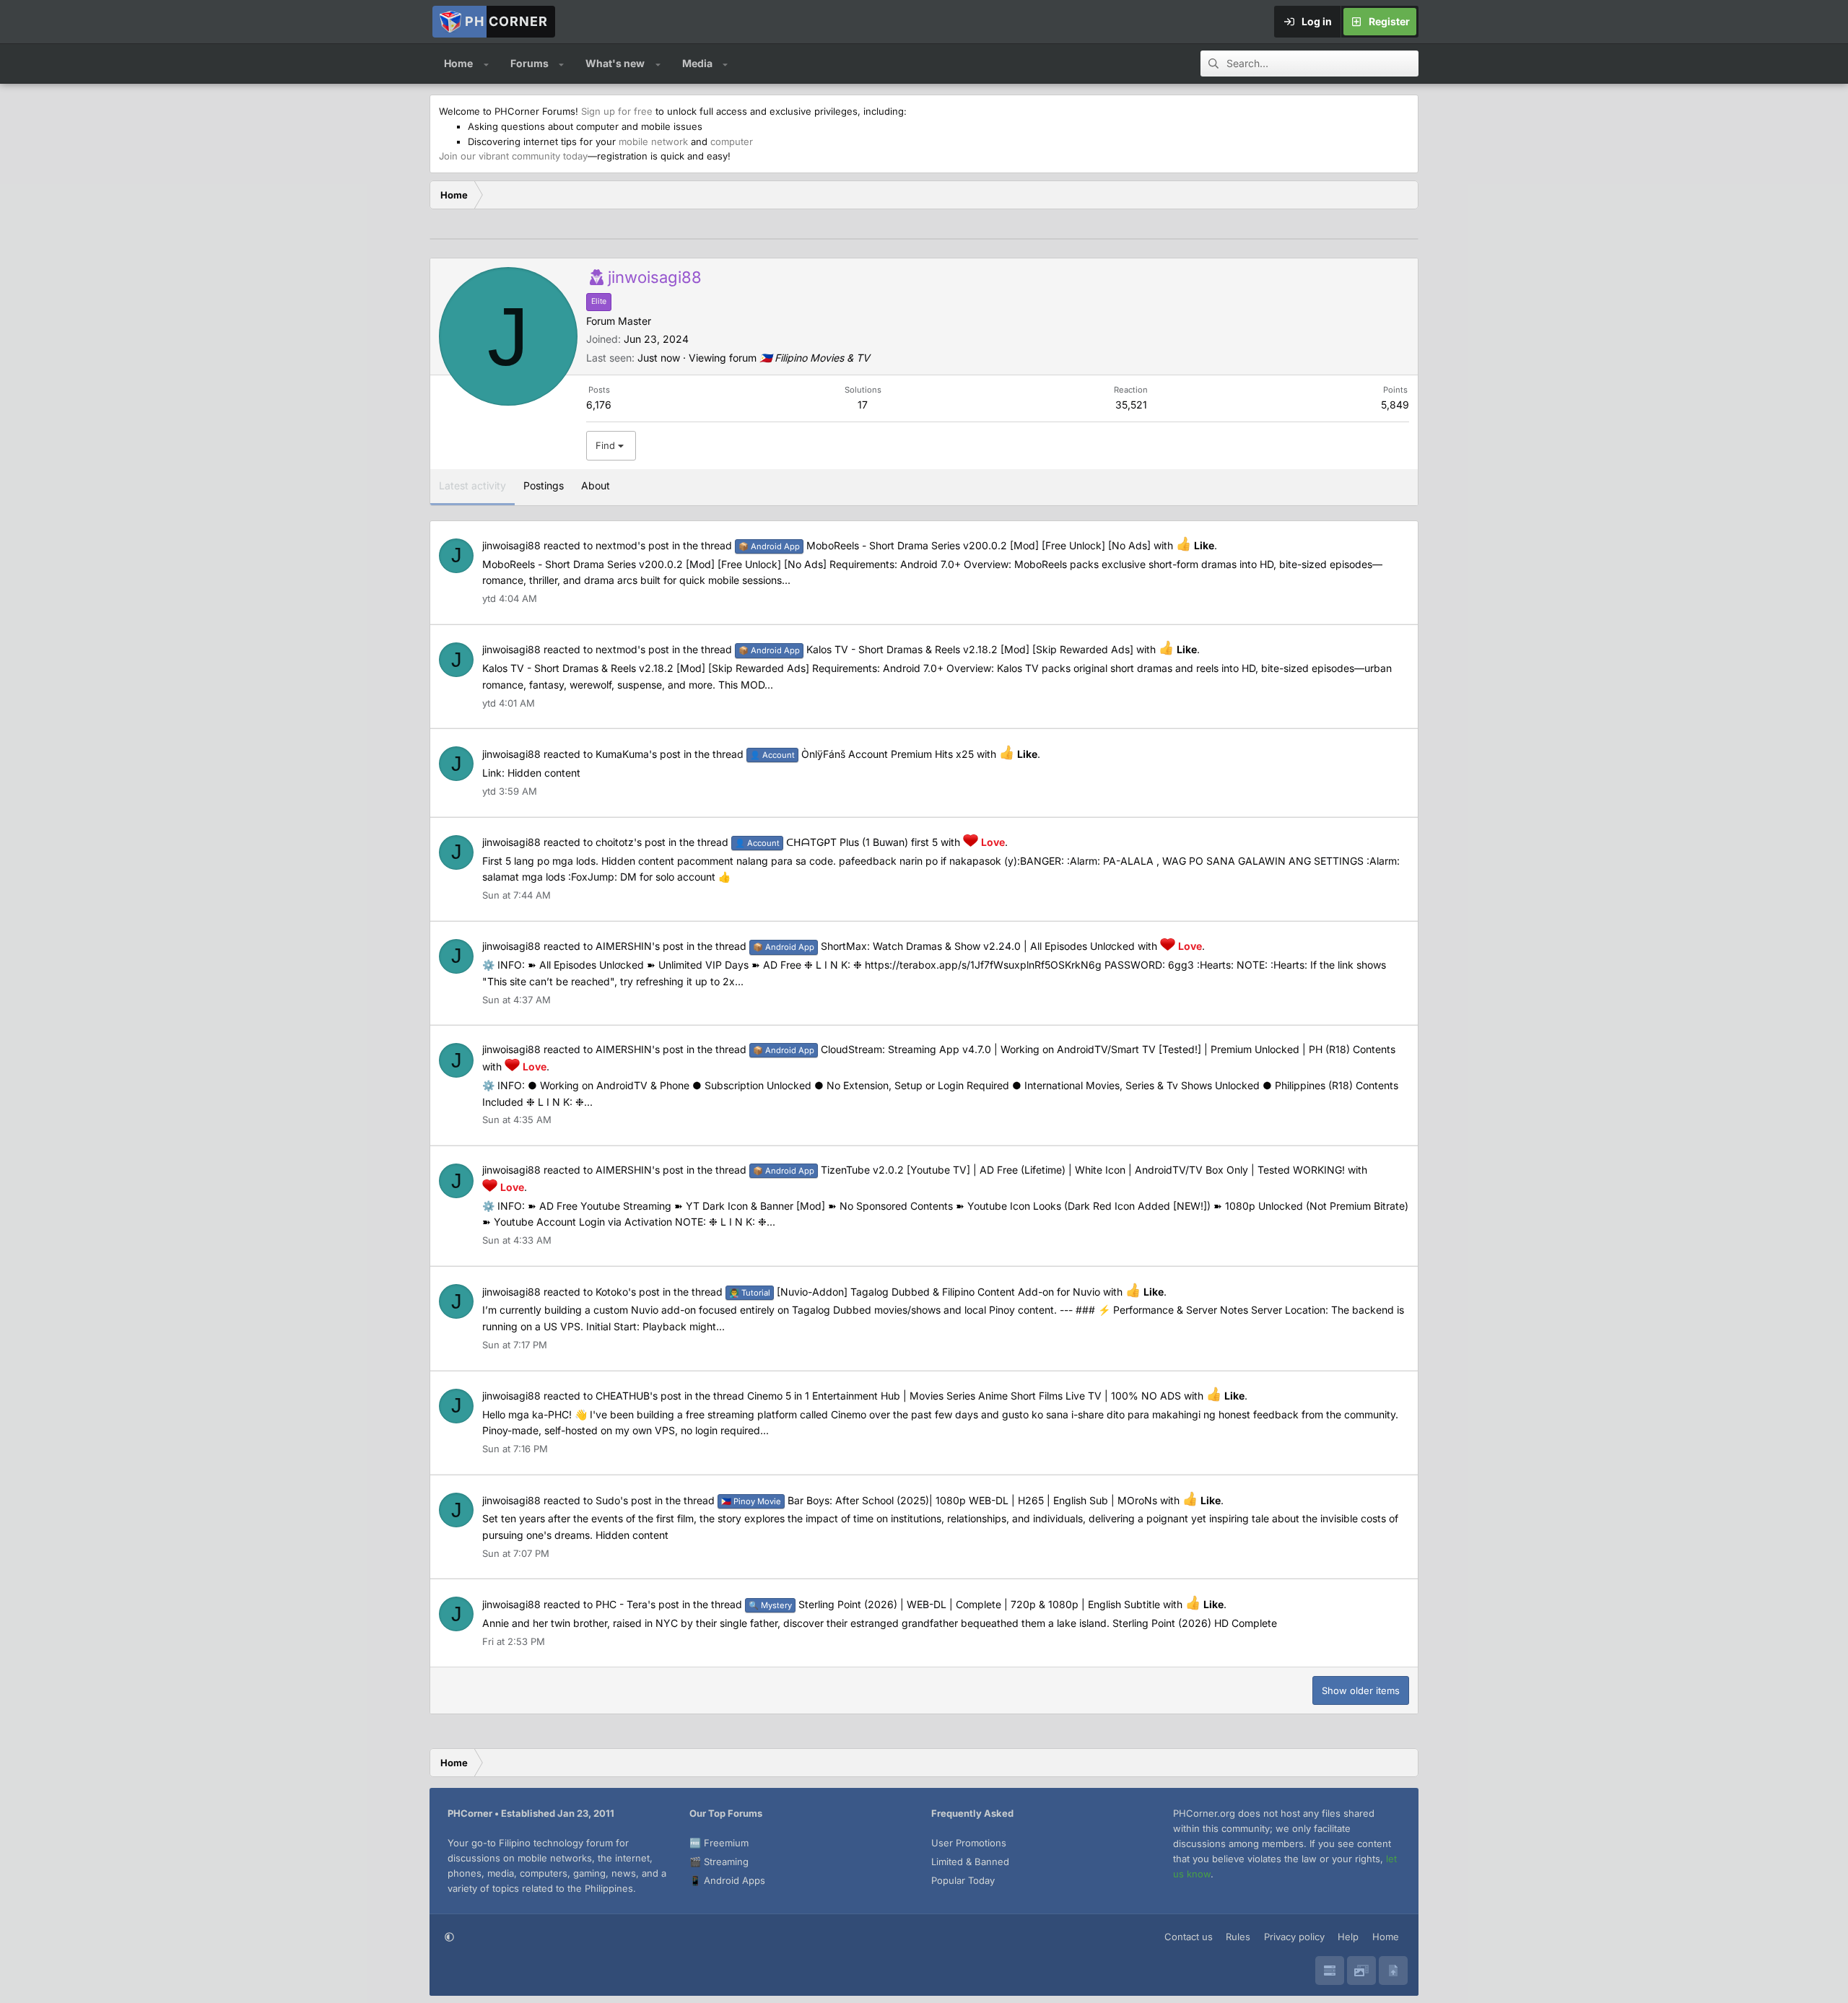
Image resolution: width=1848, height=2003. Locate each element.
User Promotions (969, 1843)
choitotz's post (631, 842)
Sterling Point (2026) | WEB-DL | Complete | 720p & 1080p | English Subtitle (954, 1604)
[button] (486, 64)
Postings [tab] (544, 485)
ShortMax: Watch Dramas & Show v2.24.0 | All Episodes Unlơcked (944, 946)
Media (697, 63)
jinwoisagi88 (511, 545)
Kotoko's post (628, 1292)
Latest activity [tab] (472, 485)
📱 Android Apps (727, 1880)
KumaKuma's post (638, 754)
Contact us (1189, 1937)
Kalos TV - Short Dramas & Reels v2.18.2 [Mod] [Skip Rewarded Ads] (936, 649)
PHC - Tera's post (637, 1604)
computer (732, 141)
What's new (615, 63)
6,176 (599, 405)
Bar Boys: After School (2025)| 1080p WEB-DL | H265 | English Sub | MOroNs (939, 1500)
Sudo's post (624, 1500)
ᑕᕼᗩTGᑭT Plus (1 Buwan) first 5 (836, 842)
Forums (529, 63)
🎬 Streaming (719, 1862)
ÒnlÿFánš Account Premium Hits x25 (862, 754)
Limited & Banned (970, 1862)
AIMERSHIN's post (640, 946)
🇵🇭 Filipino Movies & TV (815, 358)
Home (458, 63)
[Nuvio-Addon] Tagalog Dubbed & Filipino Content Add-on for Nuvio (915, 1292)
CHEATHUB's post (638, 1396)
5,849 (1395, 405)
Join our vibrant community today (513, 156)
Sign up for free (617, 111)
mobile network (653, 141)
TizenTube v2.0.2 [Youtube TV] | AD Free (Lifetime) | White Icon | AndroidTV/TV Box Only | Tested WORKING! (1049, 1170)
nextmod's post (632, 545)
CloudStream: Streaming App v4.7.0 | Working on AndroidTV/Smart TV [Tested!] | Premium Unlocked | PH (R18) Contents (1074, 1049)
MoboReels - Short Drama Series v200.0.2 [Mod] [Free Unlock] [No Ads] (945, 545)
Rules (1238, 1937)
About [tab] (596, 485)
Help (1348, 1937)
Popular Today (963, 1880)
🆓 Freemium (719, 1843)
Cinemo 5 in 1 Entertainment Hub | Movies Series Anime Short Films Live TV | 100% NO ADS (964, 1396)
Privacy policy (1294, 1937)
